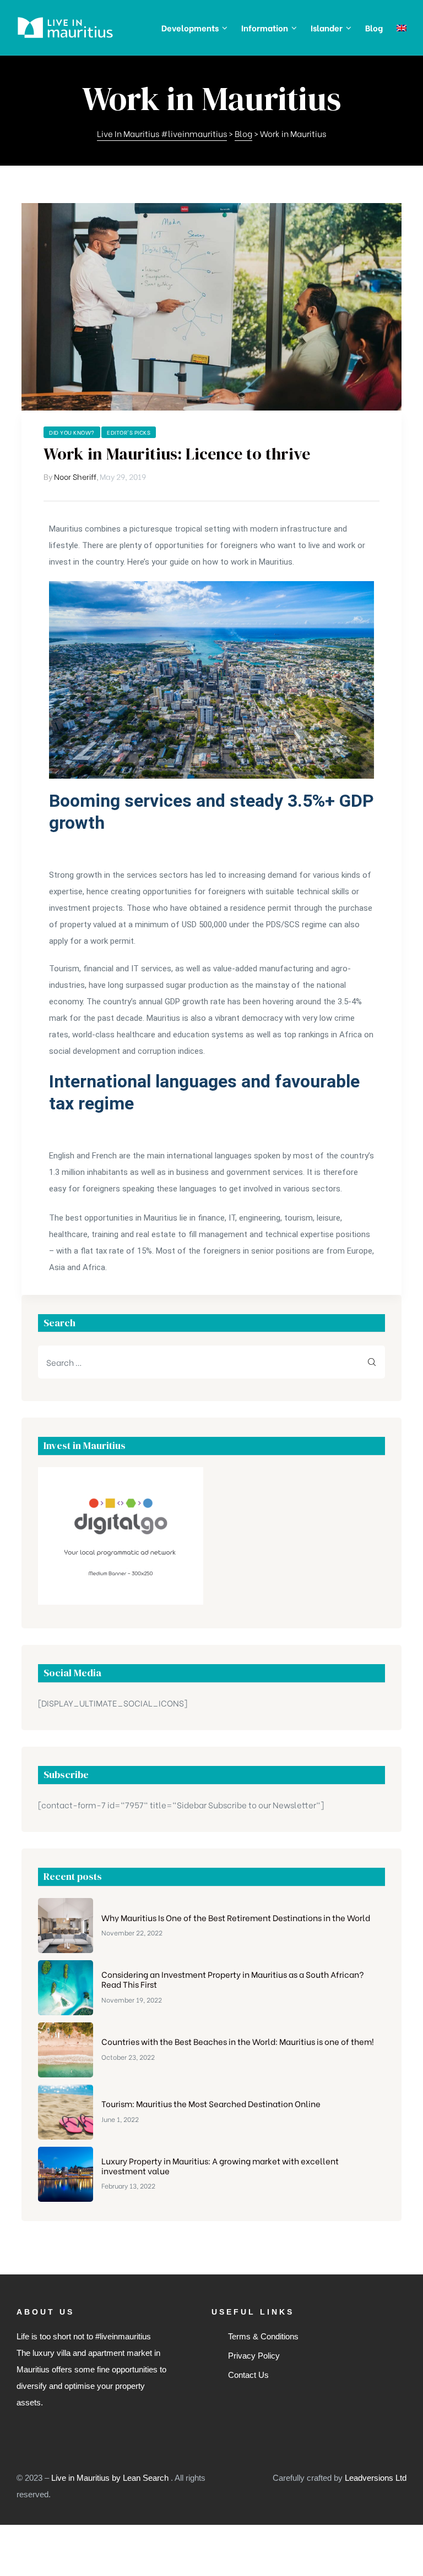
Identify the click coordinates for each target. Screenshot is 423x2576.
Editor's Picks (129, 432)
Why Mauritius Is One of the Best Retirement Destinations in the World (236, 1917)
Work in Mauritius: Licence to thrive (177, 454)
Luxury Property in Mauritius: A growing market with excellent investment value (220, 2165)
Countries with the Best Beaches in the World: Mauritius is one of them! (238, 2041)
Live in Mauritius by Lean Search (111, 2478)
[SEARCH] (372, 1362)
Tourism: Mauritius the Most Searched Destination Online (211, 2103)
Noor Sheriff (75, 476)
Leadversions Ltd (376, 2478)
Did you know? (72, 432)
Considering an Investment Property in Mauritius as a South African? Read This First (233, 1979)
